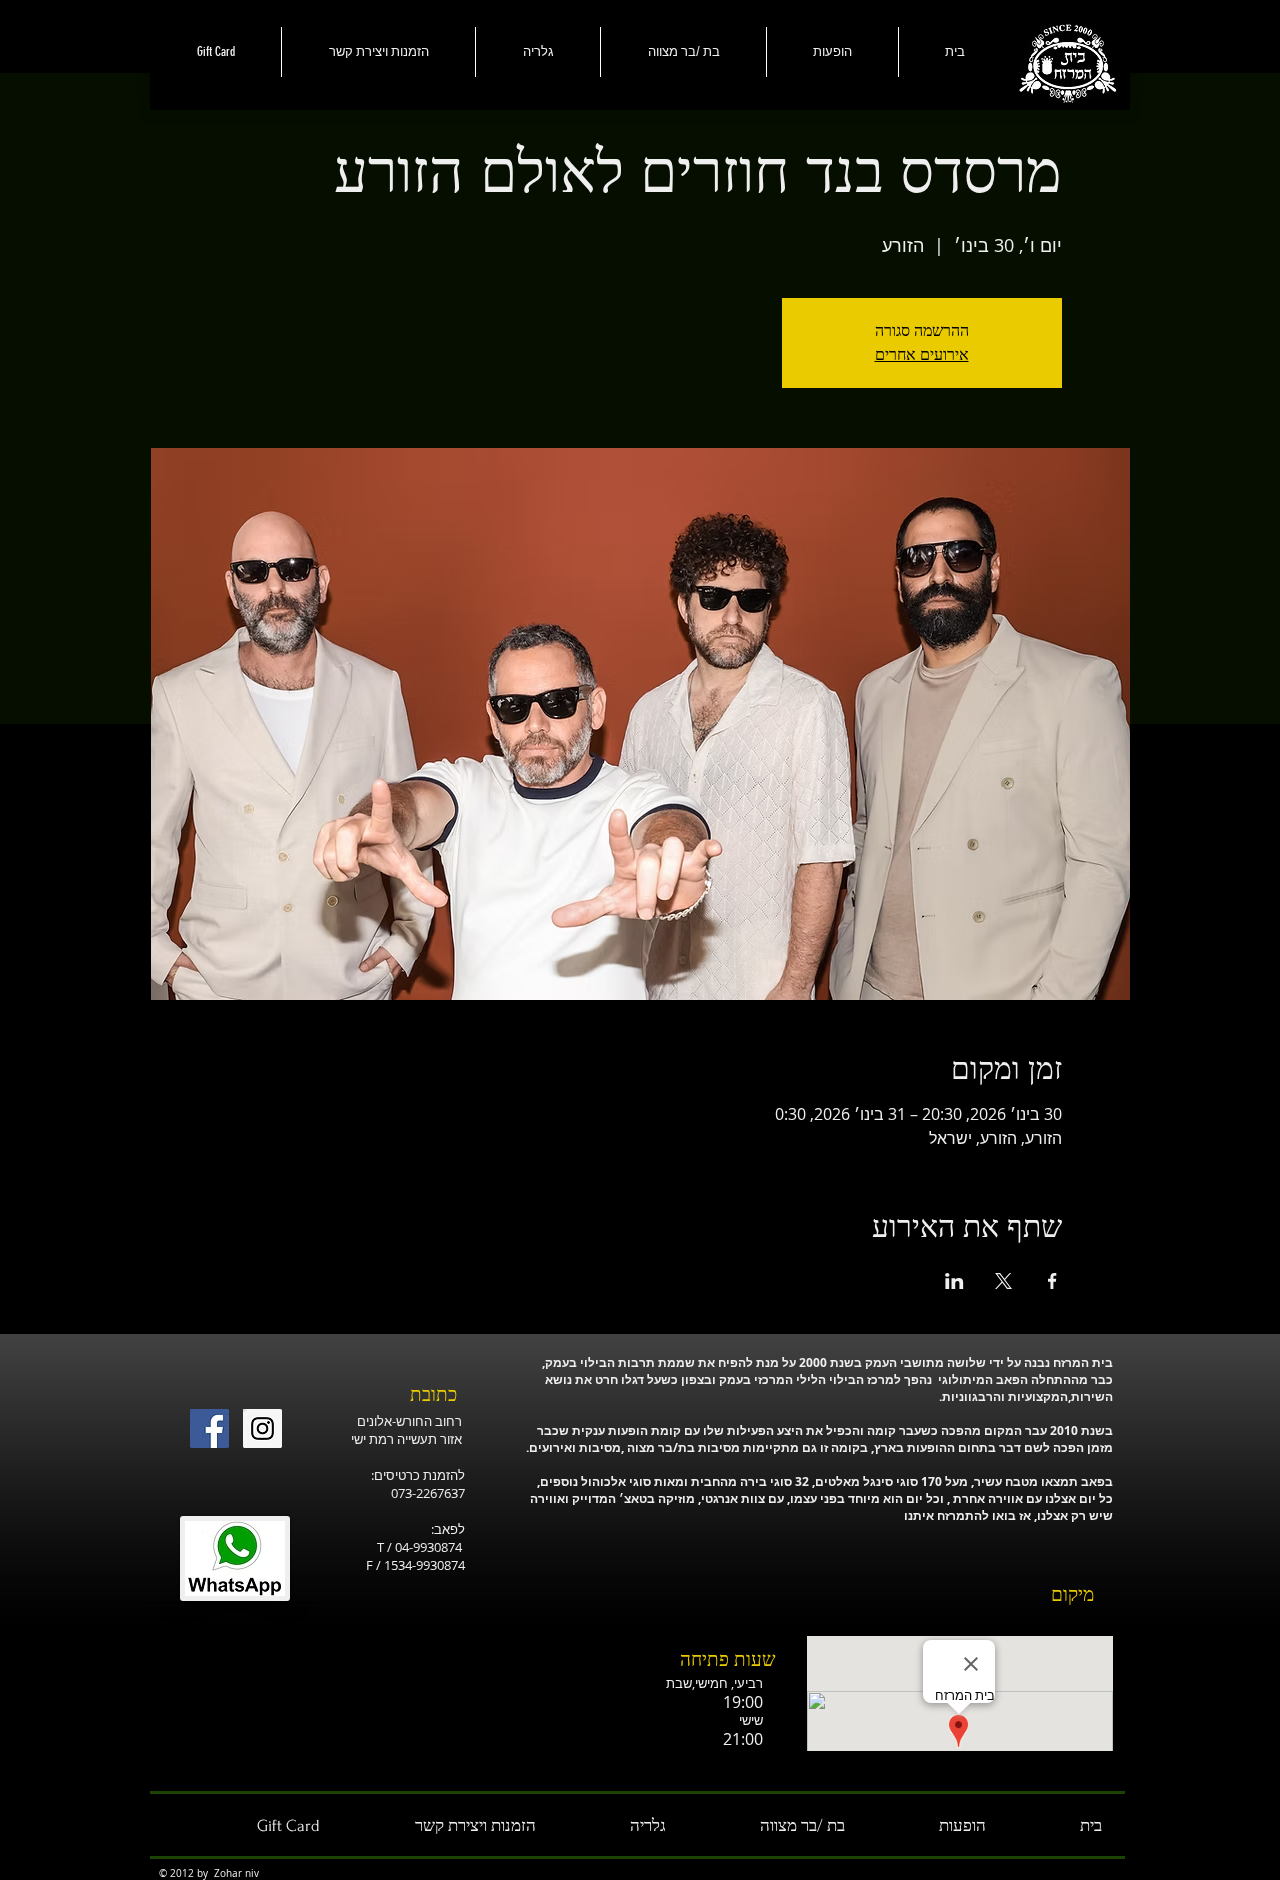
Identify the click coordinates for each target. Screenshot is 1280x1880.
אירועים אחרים (922, 355)
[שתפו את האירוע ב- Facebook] (1052, 1281)
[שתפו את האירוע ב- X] (1003, 1281)
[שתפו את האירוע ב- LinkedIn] (954, 1281)
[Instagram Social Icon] (262, 1428)
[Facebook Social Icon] (209, 1428)
